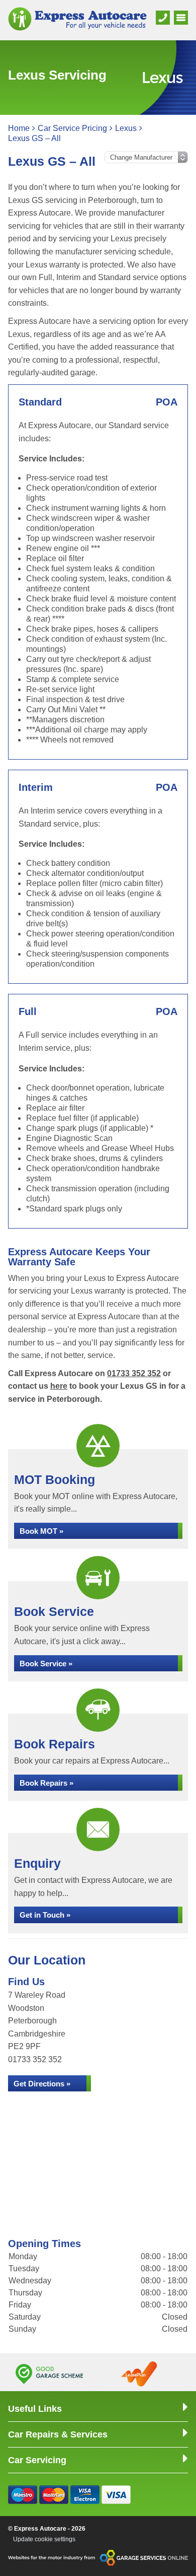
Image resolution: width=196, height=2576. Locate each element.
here (59, 1386)
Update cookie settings (44, 2539)
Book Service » (46, 1664)
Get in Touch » (45, 1915)
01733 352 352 (134, 1373)
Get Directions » (42, 2084)
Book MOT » (41, 1531)
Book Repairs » (46, 1783)
